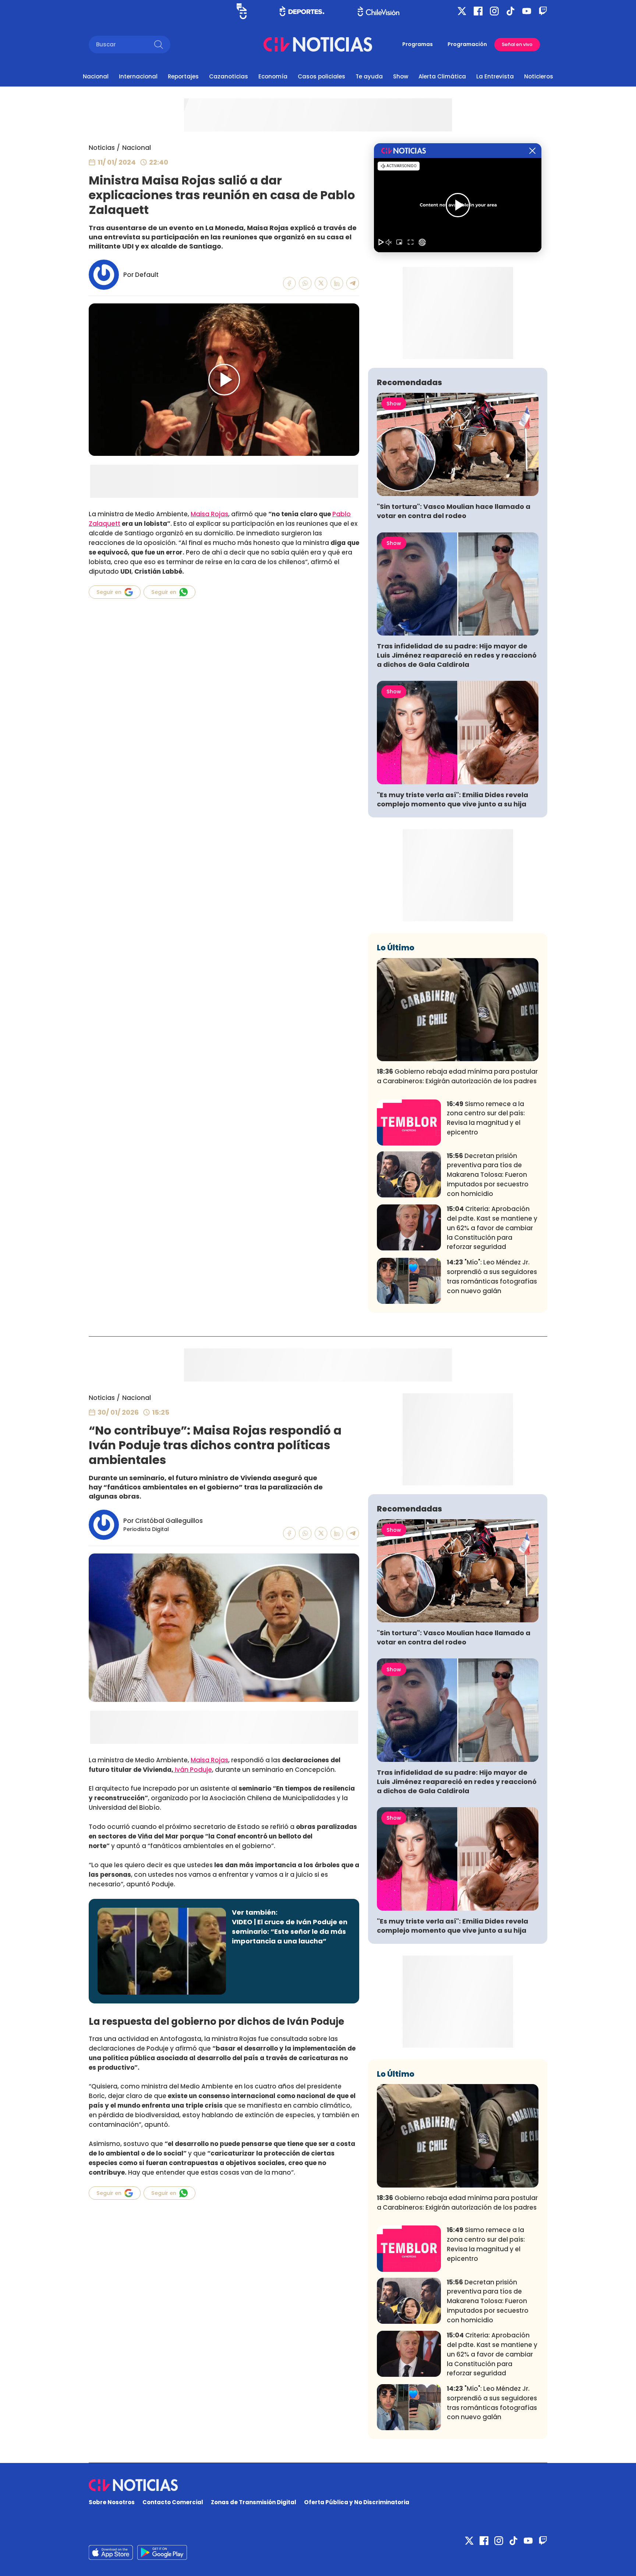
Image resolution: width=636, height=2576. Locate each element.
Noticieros (539, 76)
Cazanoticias (229, 76)
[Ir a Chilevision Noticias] (318, 2485)
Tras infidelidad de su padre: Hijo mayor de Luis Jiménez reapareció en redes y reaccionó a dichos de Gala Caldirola (457, 655)
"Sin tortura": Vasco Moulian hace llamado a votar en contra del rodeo (454, 511)
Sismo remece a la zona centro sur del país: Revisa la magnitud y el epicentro (486, 1118)
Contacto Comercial (173, 2502)
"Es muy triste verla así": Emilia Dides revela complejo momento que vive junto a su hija (453, 799)
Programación (467, 44)
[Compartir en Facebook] (289, 283)
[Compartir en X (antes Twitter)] (321, 283)
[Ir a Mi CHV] (242, 11)
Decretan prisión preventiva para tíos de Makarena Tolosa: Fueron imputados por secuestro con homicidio (488, 1175)
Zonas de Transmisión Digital (254, 2502)
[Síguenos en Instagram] (494, 11)
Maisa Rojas (209, 514)
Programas (418, 44)
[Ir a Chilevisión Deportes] (302, 11)
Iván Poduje (193, 1770)
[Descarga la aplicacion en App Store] (162, 2552)
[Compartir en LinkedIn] (337, 283)
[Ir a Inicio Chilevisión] (379, 11)
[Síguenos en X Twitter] (462, 11)
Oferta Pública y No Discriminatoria (357, 2502)
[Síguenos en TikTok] (510, 11)
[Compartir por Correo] (353, 283)
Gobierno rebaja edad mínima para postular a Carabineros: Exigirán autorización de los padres (457, 1076)
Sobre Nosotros (112, 2502)
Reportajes (183, 76)
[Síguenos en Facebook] (478, 11)
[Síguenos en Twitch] (543, 11)
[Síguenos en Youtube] (527, 11)
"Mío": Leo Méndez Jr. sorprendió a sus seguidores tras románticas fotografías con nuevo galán (492, 1276)
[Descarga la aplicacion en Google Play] (111, 2552)
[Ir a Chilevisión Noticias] (318, 44)
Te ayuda (369, 76)
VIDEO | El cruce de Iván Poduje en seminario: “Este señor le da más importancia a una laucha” (290, 1931)
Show (401, 76)
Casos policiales (321, 76)
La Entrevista (495, 76)
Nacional (96, 76)
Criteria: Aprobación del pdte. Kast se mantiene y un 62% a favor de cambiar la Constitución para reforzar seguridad (492, 1228)
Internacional (138, 76)
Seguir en (109, 592)
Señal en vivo (517, 44)
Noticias (102, 148)
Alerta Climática (442, 76)
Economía (273, 76)
